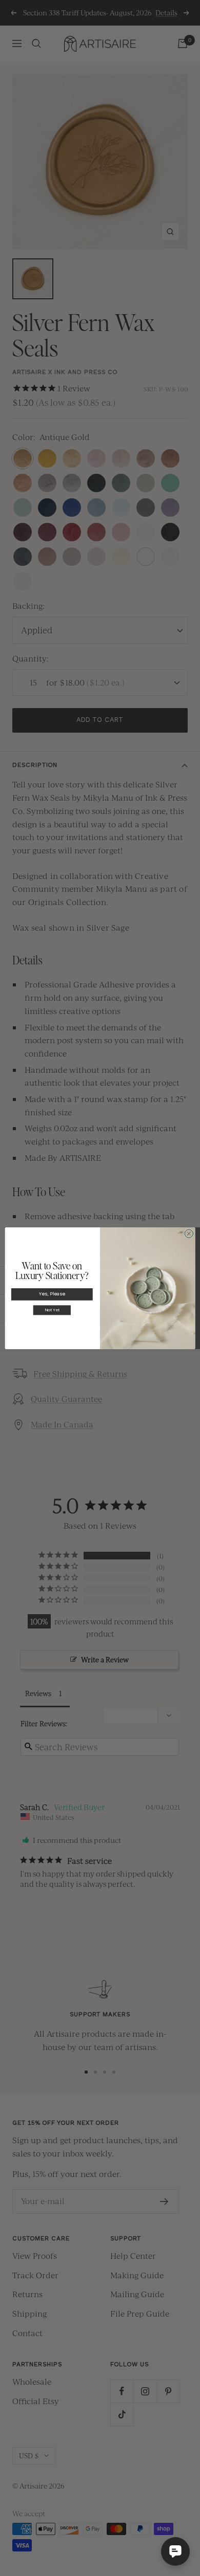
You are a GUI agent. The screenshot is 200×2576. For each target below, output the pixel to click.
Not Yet (52, 1310)
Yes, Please (52, 1294)
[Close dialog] (189, 1233)
